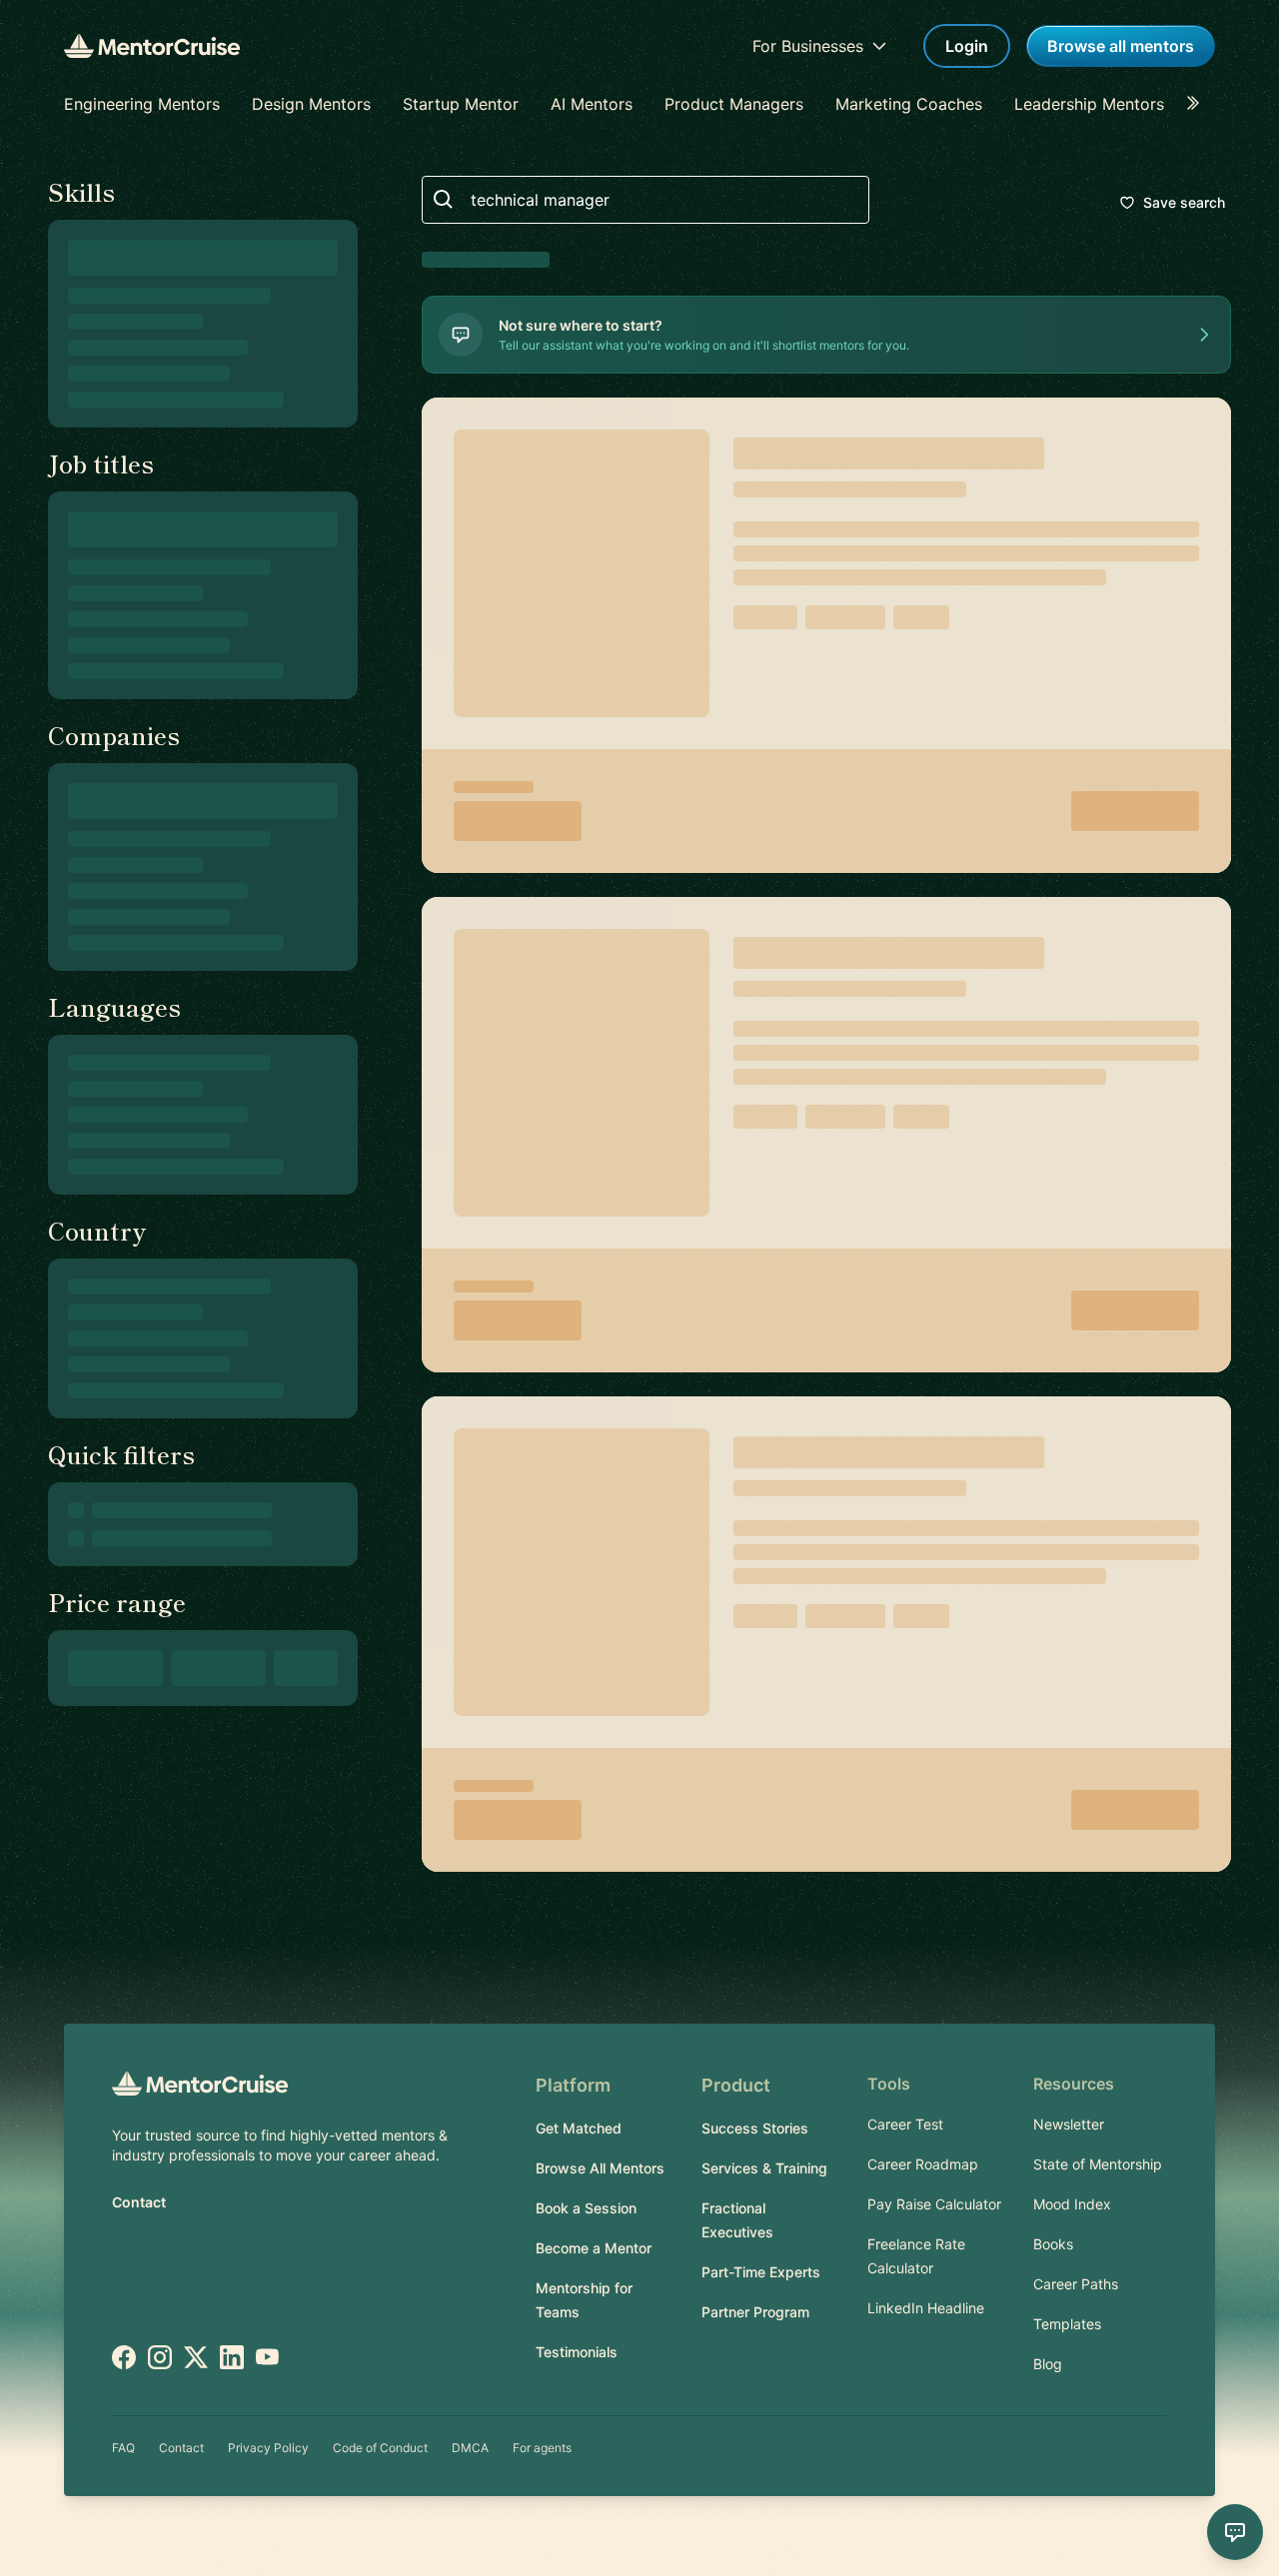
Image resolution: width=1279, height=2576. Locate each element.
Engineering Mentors (142, 104)
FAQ (123, 2448)
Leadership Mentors (1089, 104)
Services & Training (764, 2168)
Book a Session (586, 2208)
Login (967, 46)
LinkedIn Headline (926, 2308)
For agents (542, 2448)
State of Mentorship (1098, 2164)
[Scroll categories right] (1199, 104)
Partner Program (755, 2312)
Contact (139, 2202)
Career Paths (1076, 2284)
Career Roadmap (923, 2164)
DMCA (470, 2448)
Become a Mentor (594, 2248)
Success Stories (755, 2128)
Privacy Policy (268, 2448)
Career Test (905, 2124)
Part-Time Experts (761, 2272)
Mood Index (1072, 2204)
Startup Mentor (461, 104)
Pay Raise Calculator (934, 2204)
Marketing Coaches (909, 104)
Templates (1067, 2324)
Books (1053, 2244)
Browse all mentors (1121, 46)
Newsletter (1069, 2124)
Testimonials (577, 2352)
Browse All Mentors (600, 2168)
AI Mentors (592, 104)
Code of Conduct (380, 2448)
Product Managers (734, 104)
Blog (1048, 2364)
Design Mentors (311, 104)
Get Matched (579, 2128)
